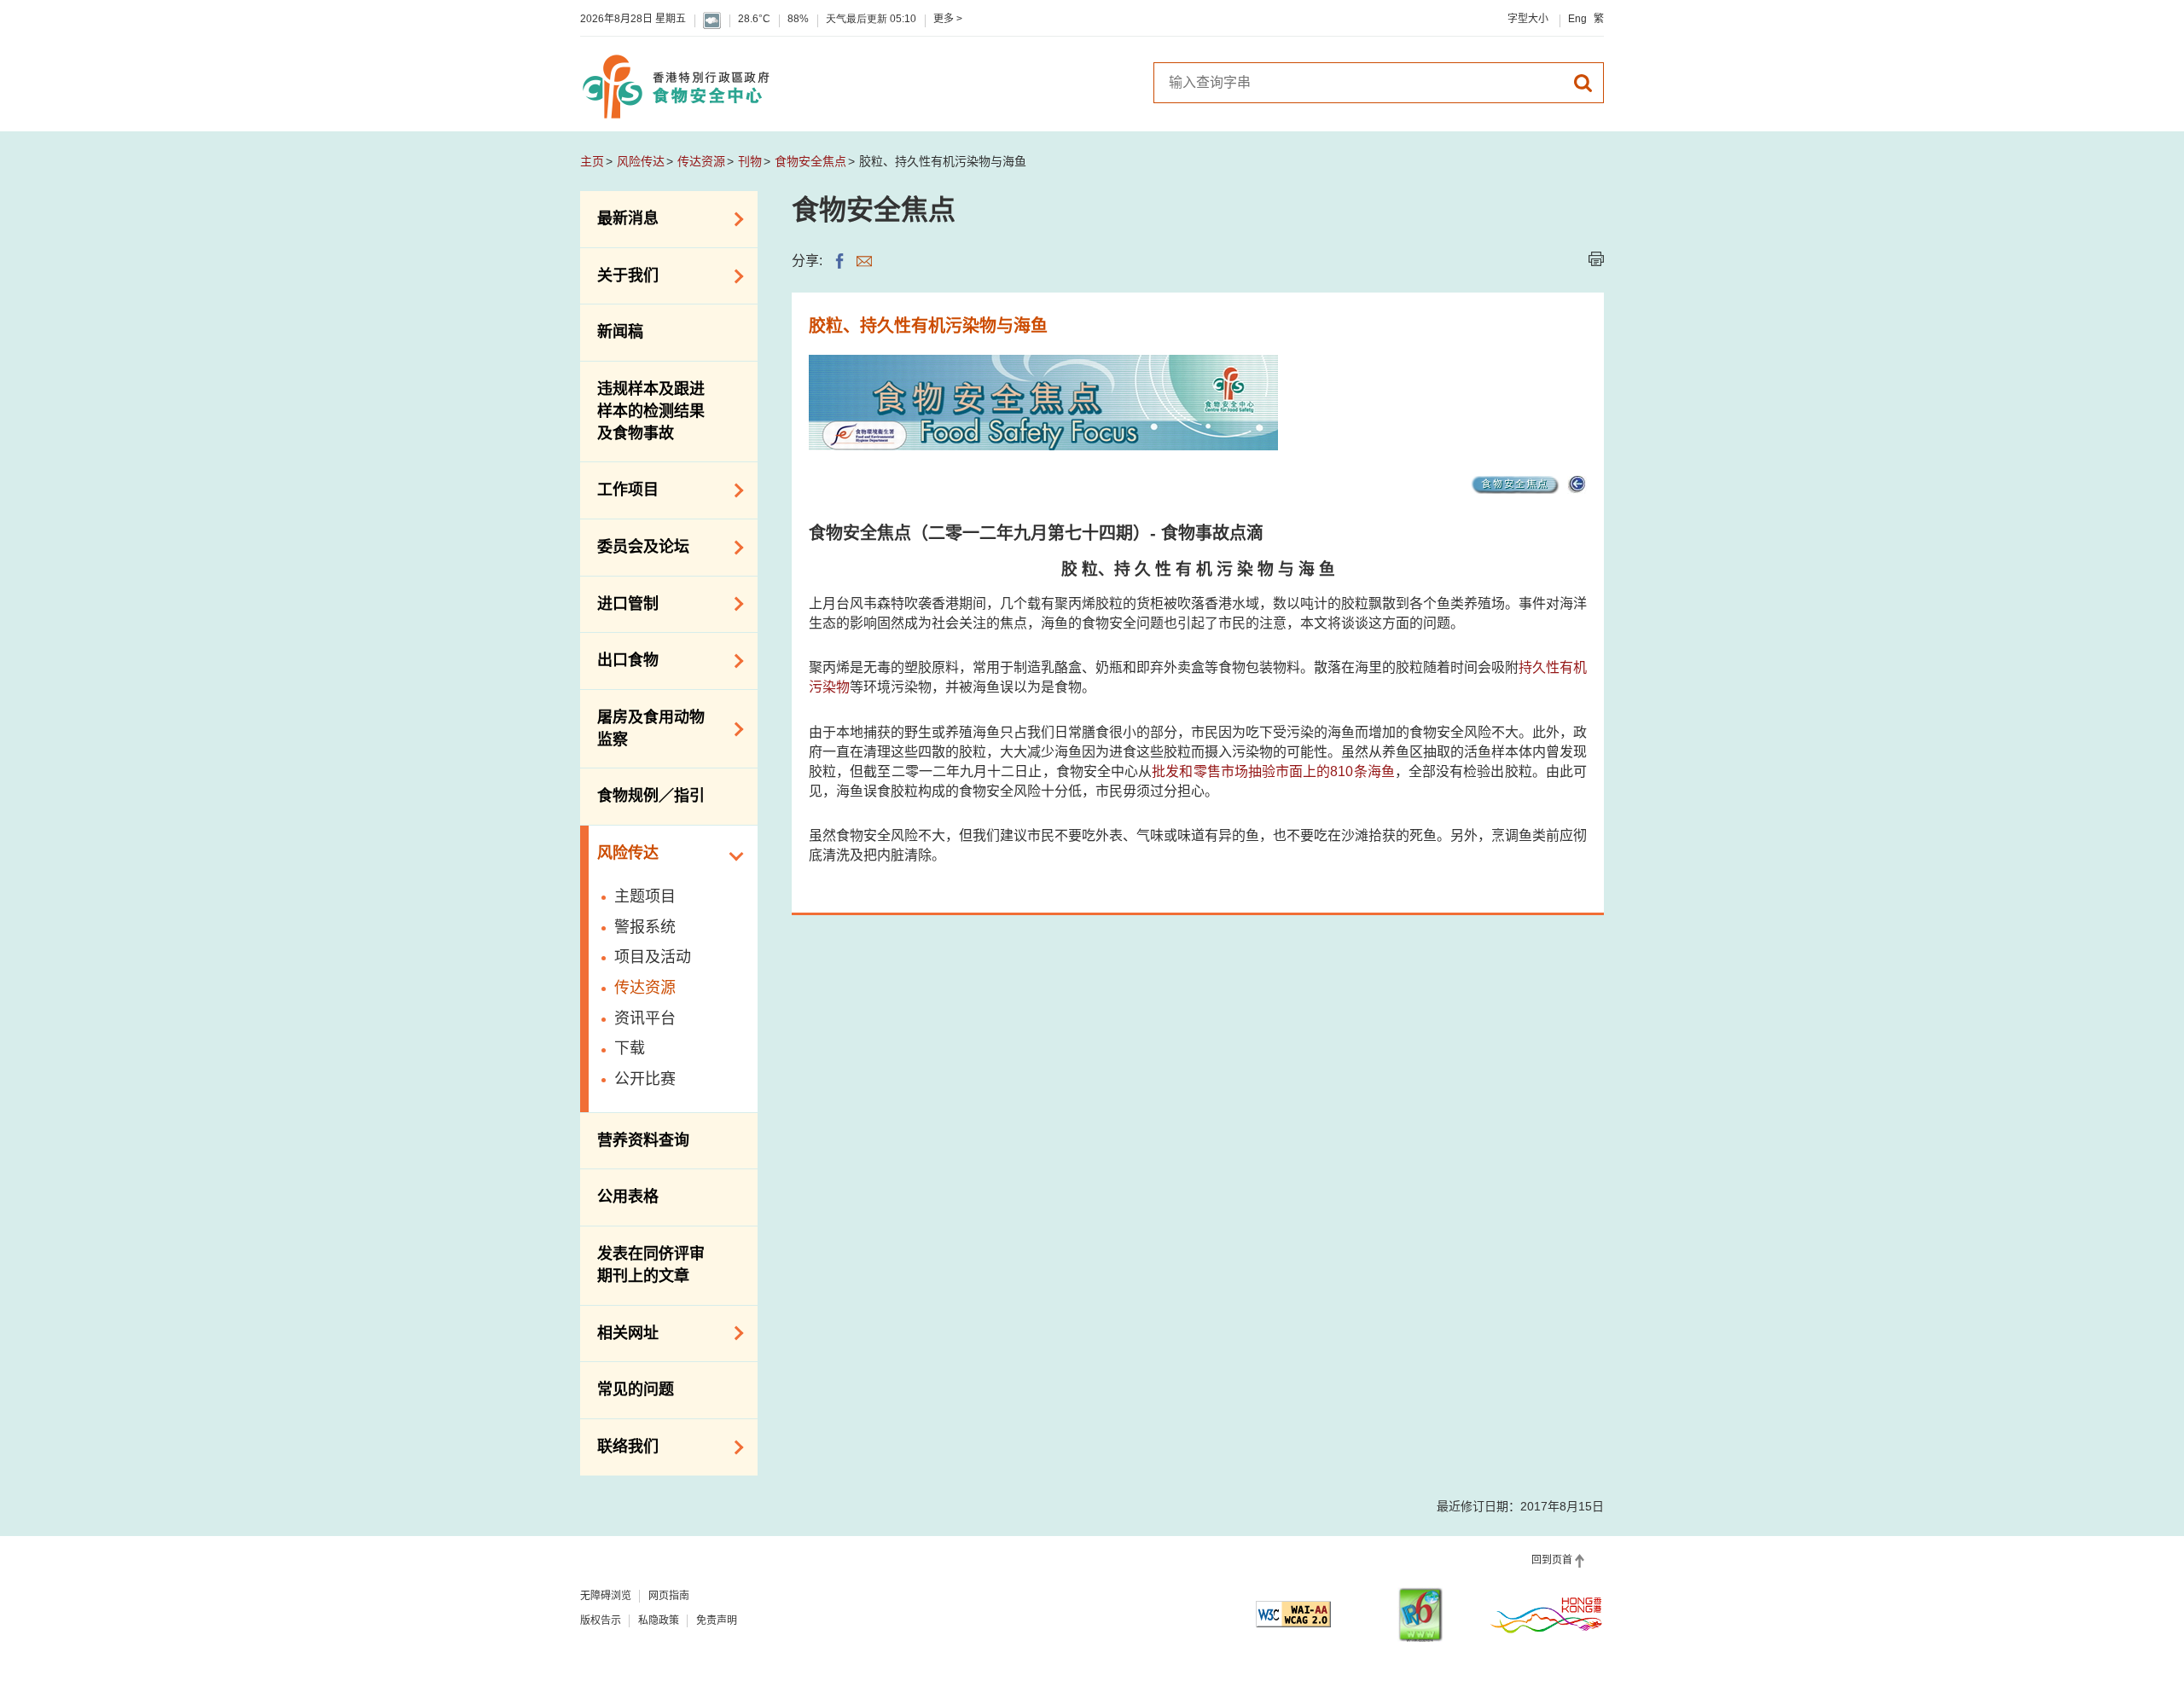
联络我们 (619, 1446)
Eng (1577, 19)
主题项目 (645, 896)
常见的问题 (636, 1389)
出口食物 (619, 659)
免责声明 (717, 1621)
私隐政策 (659, 1621)
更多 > (948, 19)
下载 (630, 1048)
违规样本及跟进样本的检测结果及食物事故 (651, 411)
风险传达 (641, 161)
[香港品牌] (1547, 1615)
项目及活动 (653, 957)
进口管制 (619, 602)
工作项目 (619, 489)
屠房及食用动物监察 (642, 728)
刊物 (750, 161)
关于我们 (619, 275)
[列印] (1596, 259)
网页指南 (669, 1596)
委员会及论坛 (635, 546)
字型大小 (1528, 19)
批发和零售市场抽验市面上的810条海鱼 (1273, 771)
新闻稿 (620, 332)
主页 (592, 161)
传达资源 (701, 161)
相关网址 (619, 1331)
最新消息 (619, 217)
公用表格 (628, 1197)
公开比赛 (645, 1079)
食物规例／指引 (651, 796)
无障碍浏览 (606, 1596)
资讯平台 (645, 1018)
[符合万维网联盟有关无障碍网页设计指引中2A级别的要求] (1293, 1614)
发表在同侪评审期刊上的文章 (651, 1265)
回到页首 (1552, 1560)
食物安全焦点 (810, 161)
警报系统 (645, 927)
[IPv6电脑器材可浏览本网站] (1420, 1615)
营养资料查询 (643, 1140)
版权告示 (601, 1621)
